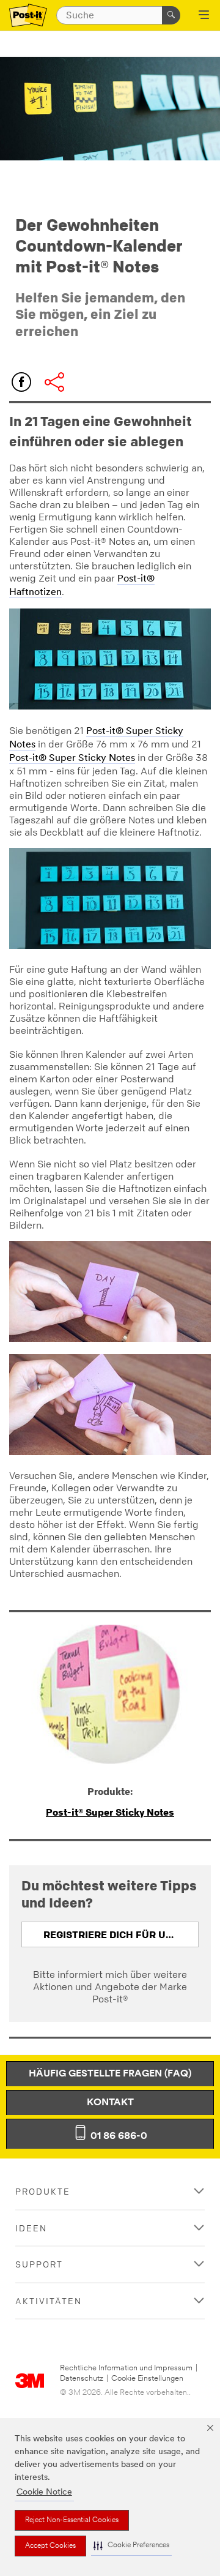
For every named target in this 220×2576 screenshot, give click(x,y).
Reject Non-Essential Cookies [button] (72, 2520)
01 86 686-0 (118, 2136)
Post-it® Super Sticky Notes (72, 758)
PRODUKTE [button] (43, 2191)
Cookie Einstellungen (147, 2379)
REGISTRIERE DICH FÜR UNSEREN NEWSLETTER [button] (121, 1934)
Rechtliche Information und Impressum (126, 2368)
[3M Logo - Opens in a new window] (28, 16)
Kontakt (110, 2103)
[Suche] (171, 15)
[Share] (54, 382)
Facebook (21, 382)
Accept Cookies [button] (50, 2546)
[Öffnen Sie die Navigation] (204, 16)
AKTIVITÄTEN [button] (49, 2301)
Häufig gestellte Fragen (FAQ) (110, 2074)
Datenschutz (82, 2379)
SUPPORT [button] (39, 2264)
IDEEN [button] (31, 2228)
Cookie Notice (44, 2492)
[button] (131, 2546)
